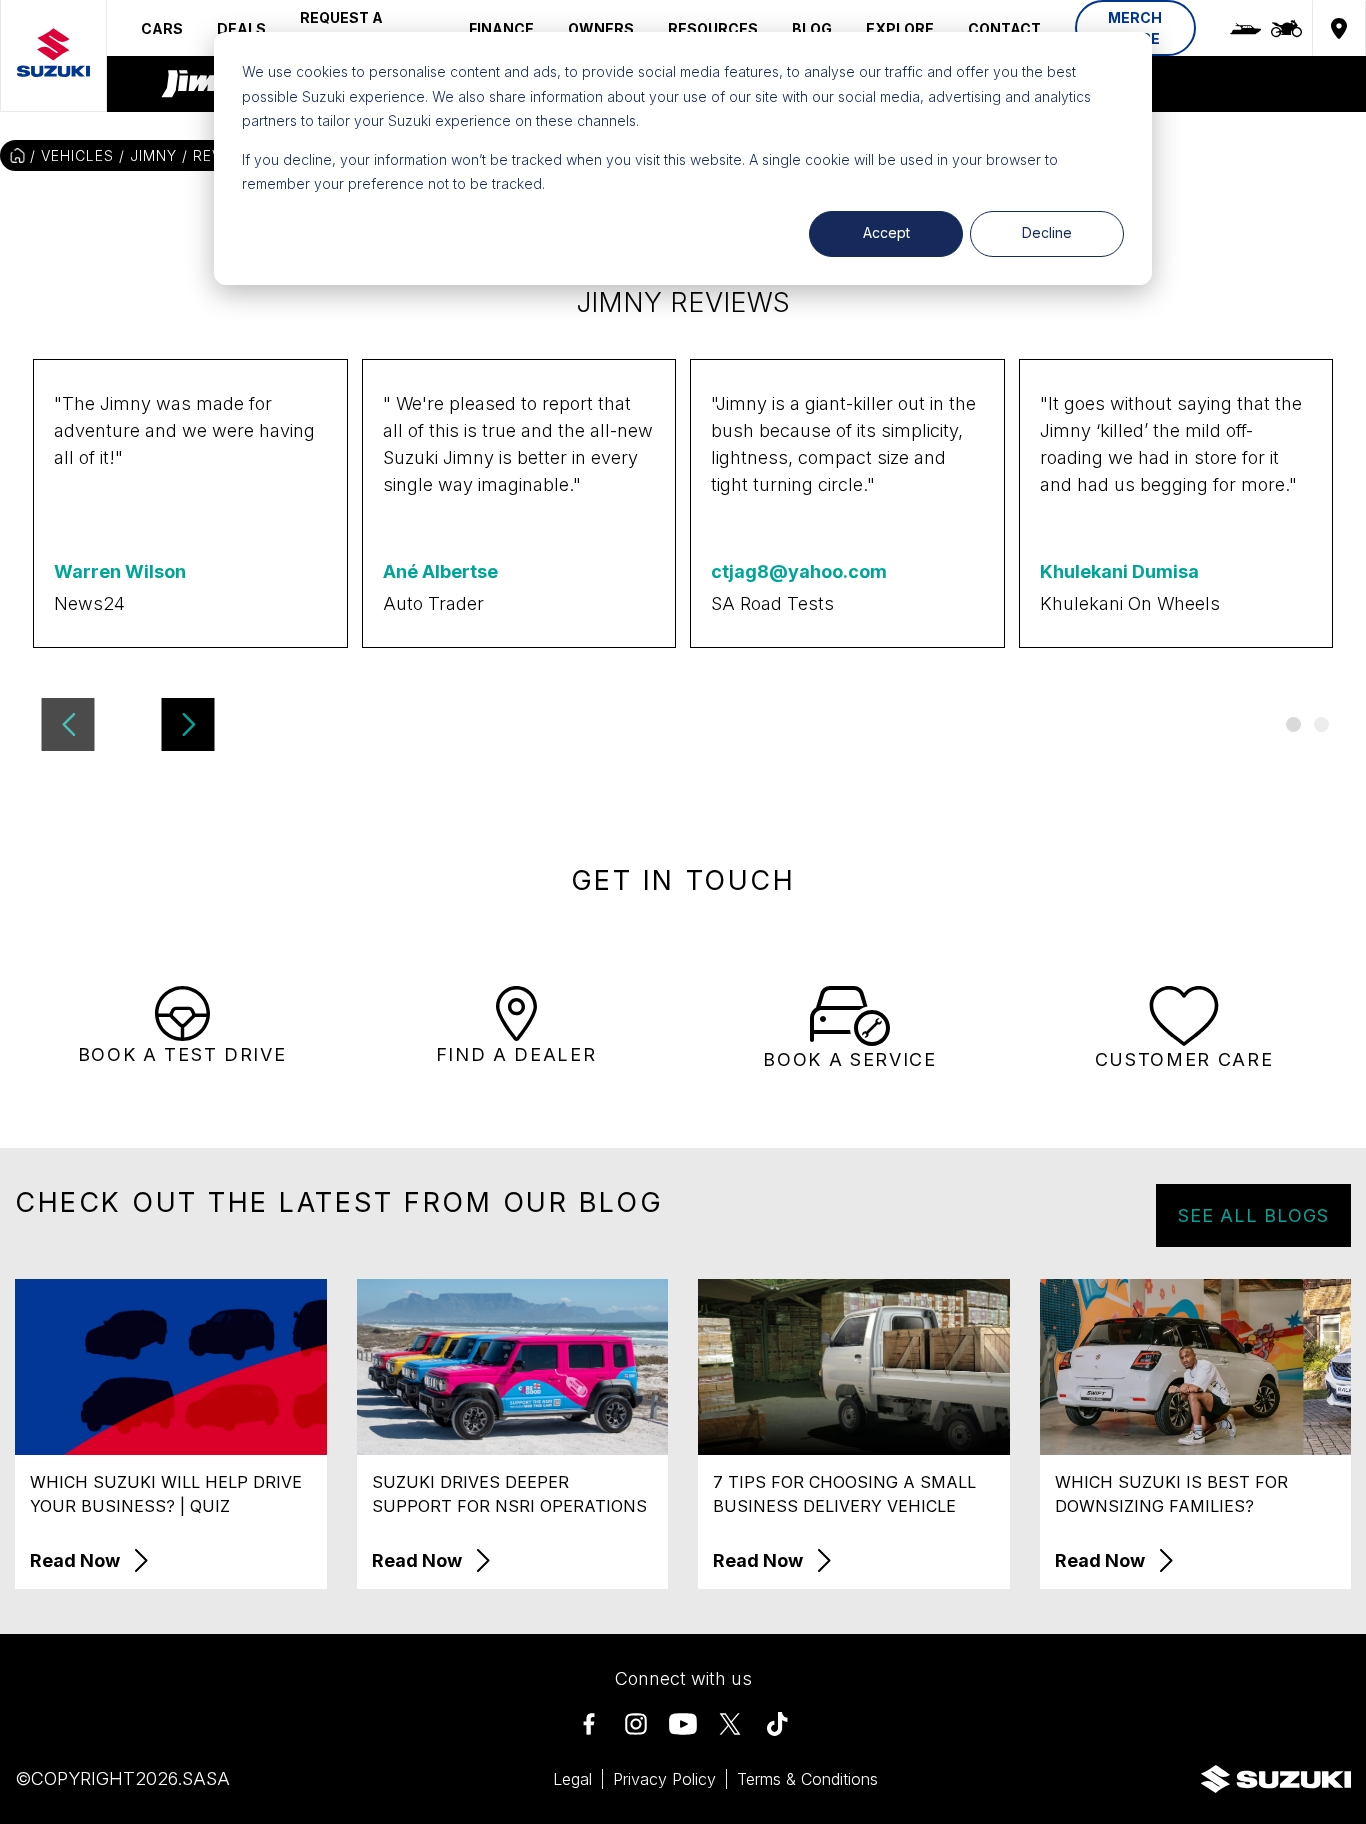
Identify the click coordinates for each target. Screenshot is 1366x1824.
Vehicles (77, 155)
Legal (572, 1779)
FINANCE (501, 28)
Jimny (153, 155)
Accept (886, 232)
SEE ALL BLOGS (1253, 1215)
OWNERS (601, 28)
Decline (1047, 232)
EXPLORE (900, 28)
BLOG (812, 28)
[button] (68, 724)
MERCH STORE (1135, 28)
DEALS (241, 28)
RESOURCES (713, 28)
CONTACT (1004, 28)
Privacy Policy (664, 1779)
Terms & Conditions (807, 1779)
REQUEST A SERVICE (341, 28)
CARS (162, 28)
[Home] (17, 155)
